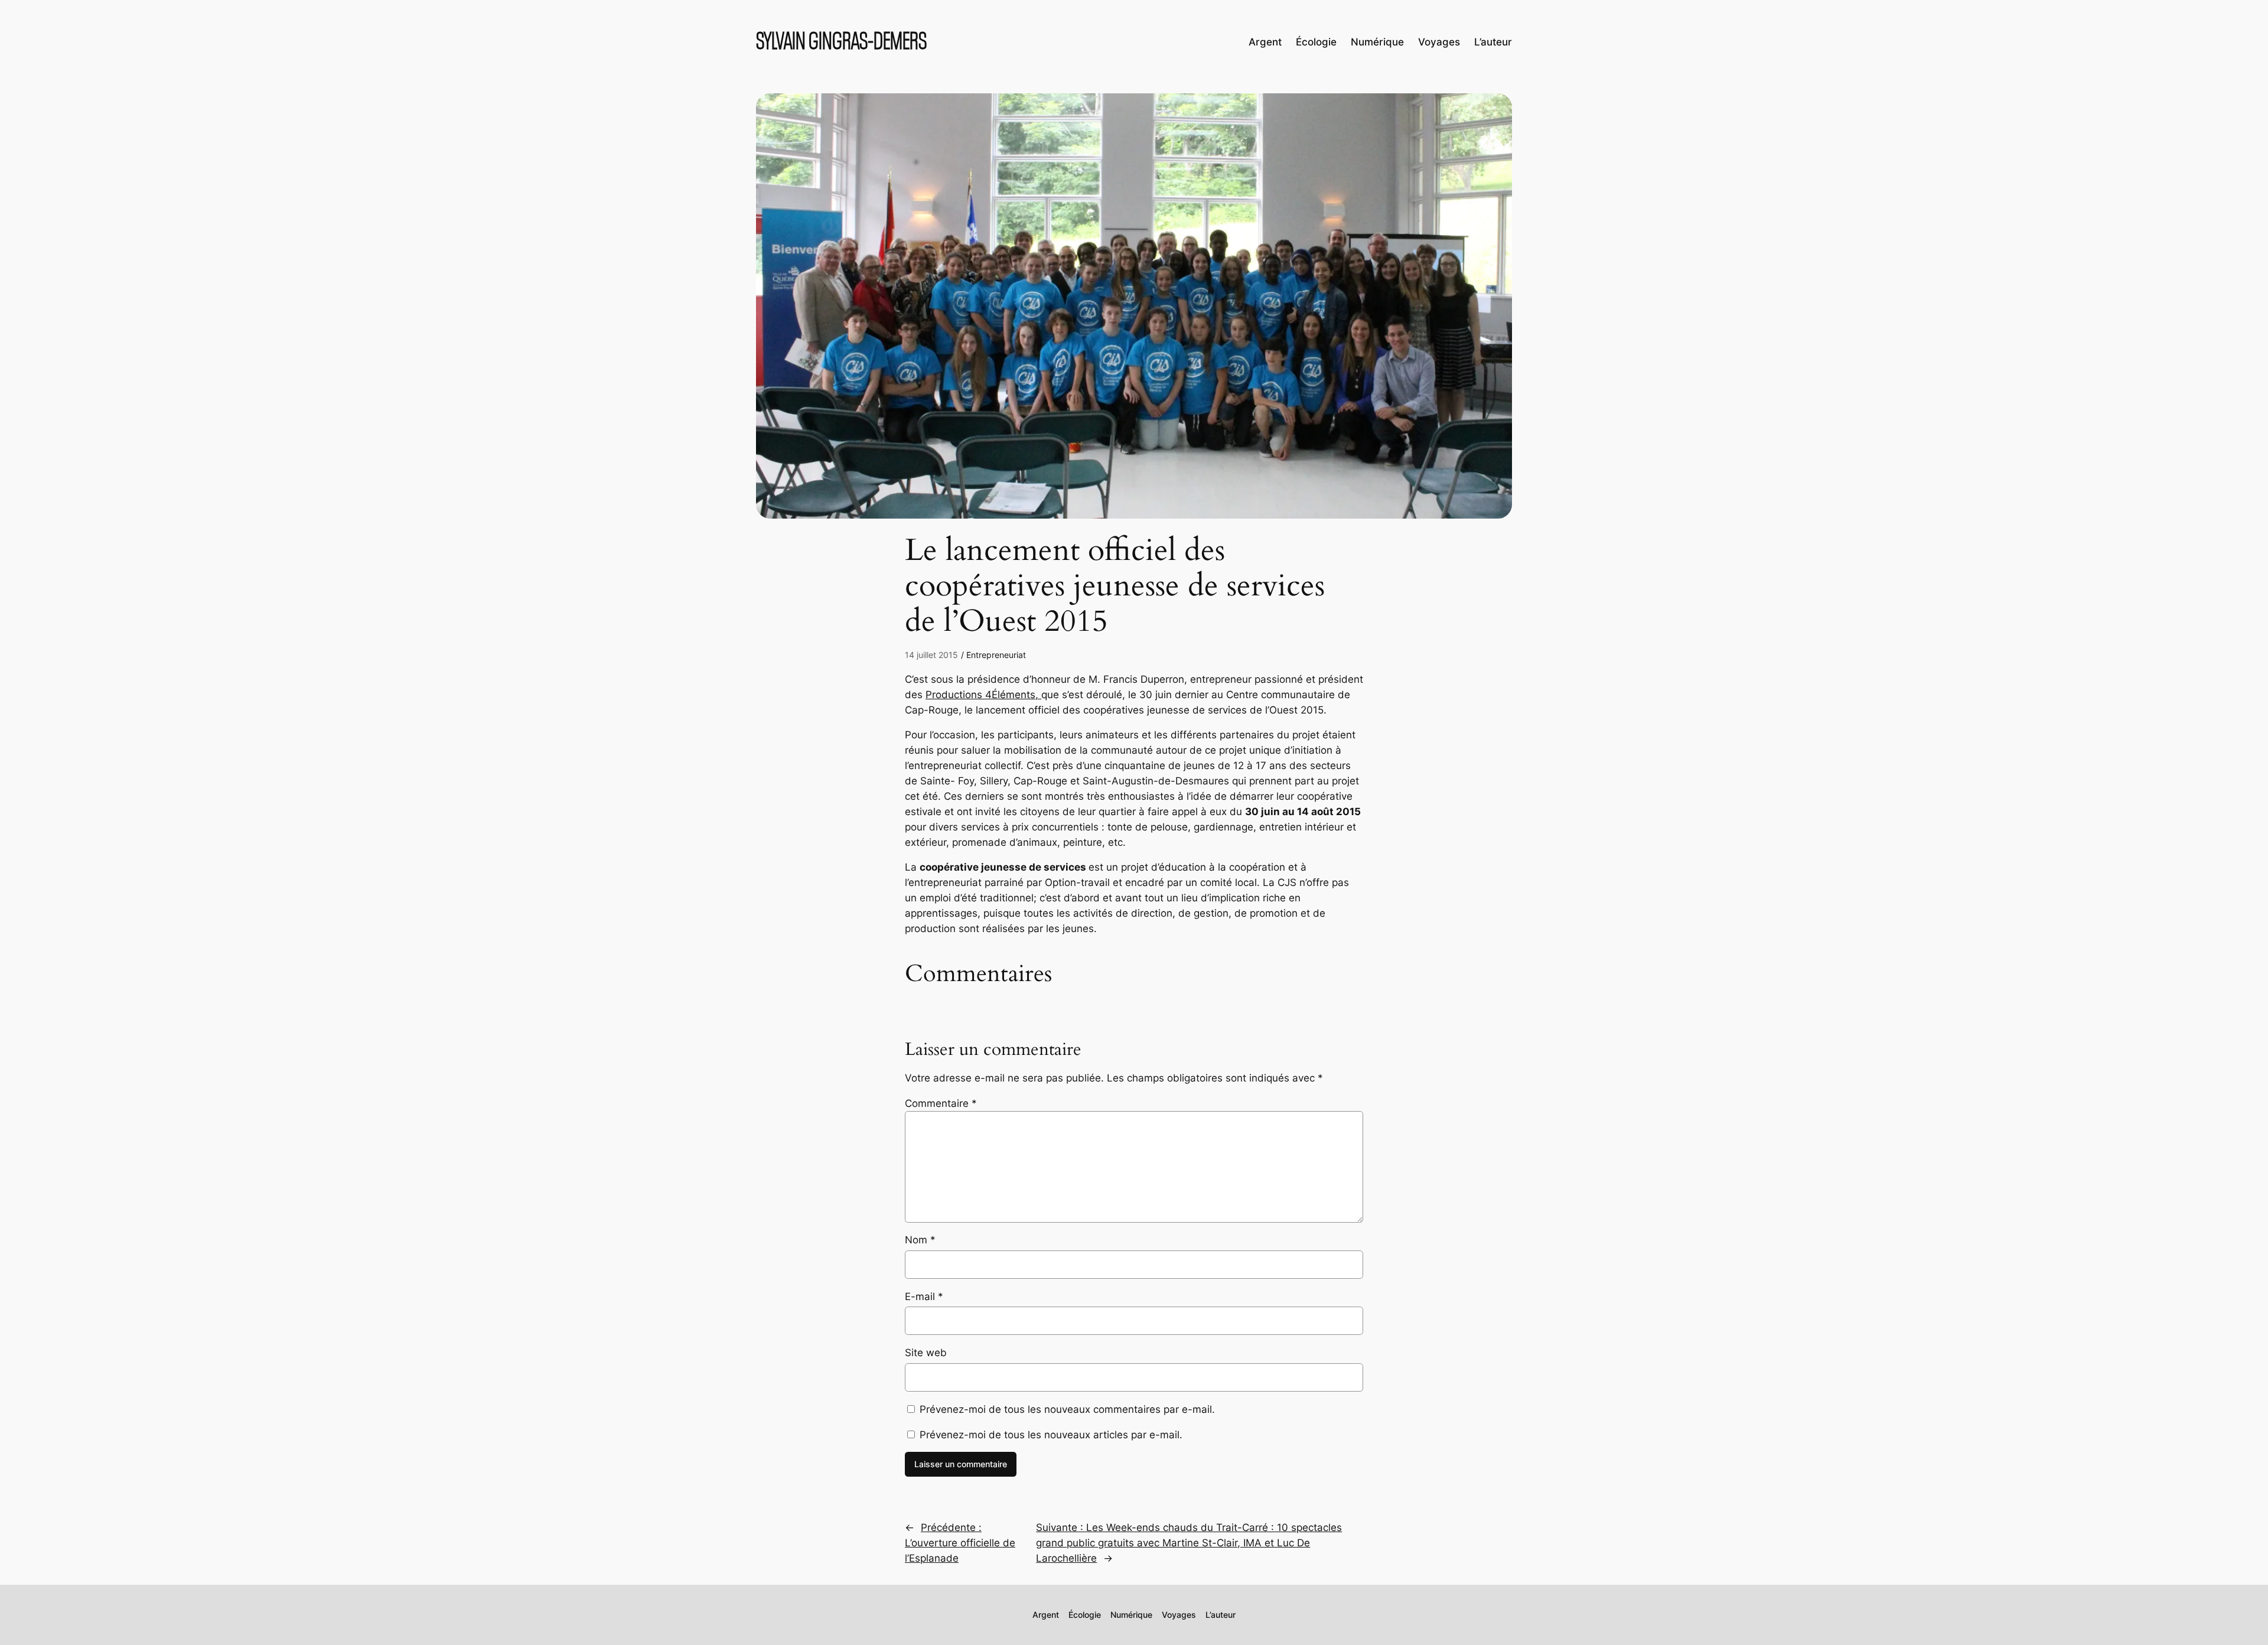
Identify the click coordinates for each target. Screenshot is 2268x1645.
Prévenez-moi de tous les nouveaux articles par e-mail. (1051, 1435)
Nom (920, 1240)
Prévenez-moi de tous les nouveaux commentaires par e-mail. (1067, 1409)
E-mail (924, 1297)
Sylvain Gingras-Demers (841, 42)
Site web (926, 1353)
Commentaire (941, 1103)
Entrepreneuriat (996, 655)
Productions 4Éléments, (983, 695)
